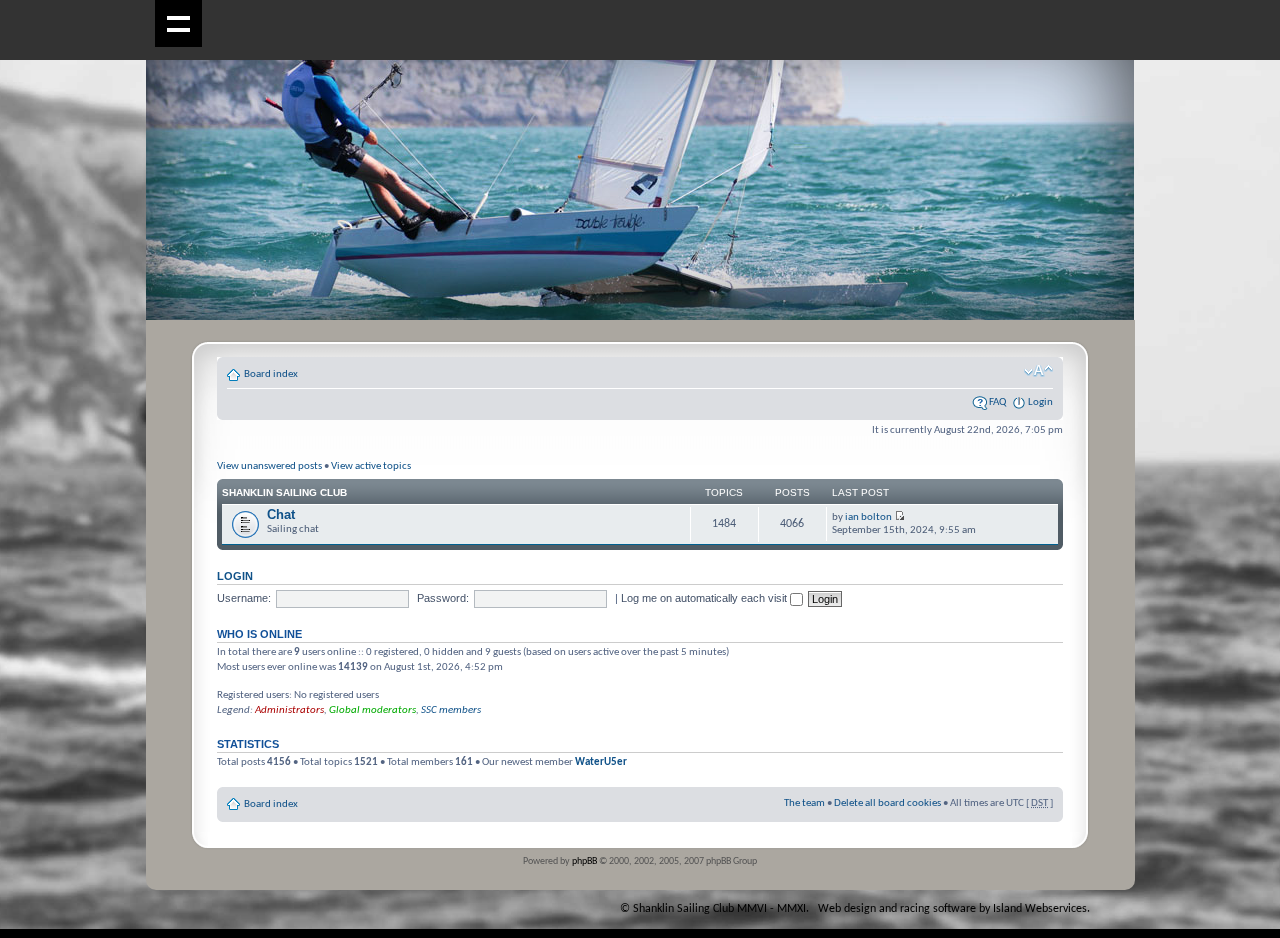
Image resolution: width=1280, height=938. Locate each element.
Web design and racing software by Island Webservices (952, 909)
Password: (443, 598)
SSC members (451, 710)
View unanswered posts (269, 466)
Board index (271, 374)
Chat (281, 514)
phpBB (584, 861)
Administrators (289, 710)
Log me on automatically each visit (705, 598)
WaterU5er (601, 762)
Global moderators (372, 710)
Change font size (1038, 371)
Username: (244, 598)
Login (1040, 402)
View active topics (371, 466)
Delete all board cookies (887, 803)
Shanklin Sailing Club (284, 492)
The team (804, 803)
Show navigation (178, 23)
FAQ (997, 402)
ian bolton (868, 517)
